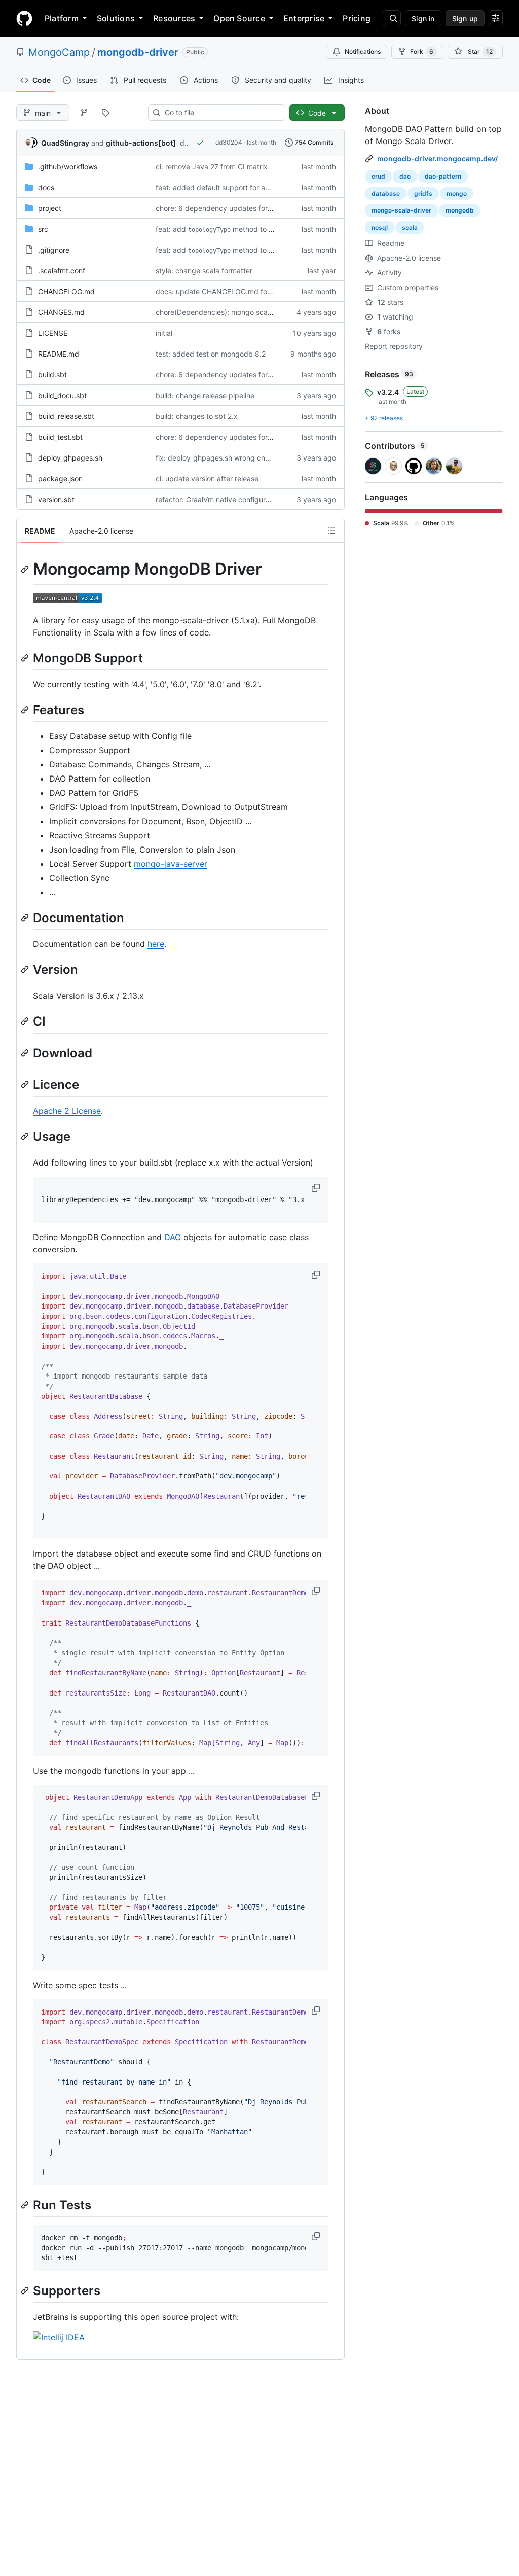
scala (410, 227)
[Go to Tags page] (105, 113)
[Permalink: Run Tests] (26, 2205)
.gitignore (54, 250)
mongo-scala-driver (401, 210)
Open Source (239, 18)
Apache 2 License (67, 1111)
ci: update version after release (207, 479)
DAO (173, 1237)
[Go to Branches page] (84, 113)
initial (164, 333)
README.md (59, 354)
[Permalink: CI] (26, 1021)
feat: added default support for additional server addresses (254, 187)
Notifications (363, 51)
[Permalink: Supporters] (26, 2290)
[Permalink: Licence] (26, 1084)
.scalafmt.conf (62, 271)
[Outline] (331, 531)
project (50, 208)
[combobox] (221, 113)
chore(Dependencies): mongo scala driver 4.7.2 (234, 312)
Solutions (116, 18)
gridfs (423, 193)
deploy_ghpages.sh (70, 458)
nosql (380, 227)
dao (405, 176)
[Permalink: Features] (26, 710)
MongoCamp (59, 52)
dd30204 (229, 142)
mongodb (460, 210)
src (43, 229)
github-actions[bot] (141, 143)
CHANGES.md (61, 312)
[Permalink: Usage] (26, 1136)
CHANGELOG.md (66, 291)
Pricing (357, 18)
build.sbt (52, 375)
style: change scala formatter (204, 271)
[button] (317, 1188)
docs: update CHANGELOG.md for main (221, 291)
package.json (60, 479)
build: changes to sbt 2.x (197, 416)
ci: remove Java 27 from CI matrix (212, 167)
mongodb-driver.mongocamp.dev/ (437, 158)
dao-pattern (443, 176)
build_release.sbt (66, 416)
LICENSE (53, 333)
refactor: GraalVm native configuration (219, 499)
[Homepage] (24, 18)
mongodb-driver (138, 52)
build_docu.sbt (62, 395)
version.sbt (56, 499)
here (156, 944)
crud (378, 176)
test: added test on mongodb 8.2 (211, 354)
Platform (62, 18)
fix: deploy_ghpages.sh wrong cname (217, 458)
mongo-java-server (171, 864)
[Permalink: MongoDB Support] (26, 658)
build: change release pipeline (205, 395)
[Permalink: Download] (26, 1053)
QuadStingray (65, 143)
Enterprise (304, 18)
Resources (174, 18)
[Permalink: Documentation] (26, 918)
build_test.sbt (60, 437)
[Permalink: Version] (26, 969)
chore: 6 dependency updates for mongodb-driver (240, 208)
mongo (457, 193)
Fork (422, 51)
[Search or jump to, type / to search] (392, 18)
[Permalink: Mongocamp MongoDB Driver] (26, 569)
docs (46, 187)
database (386, 193)
